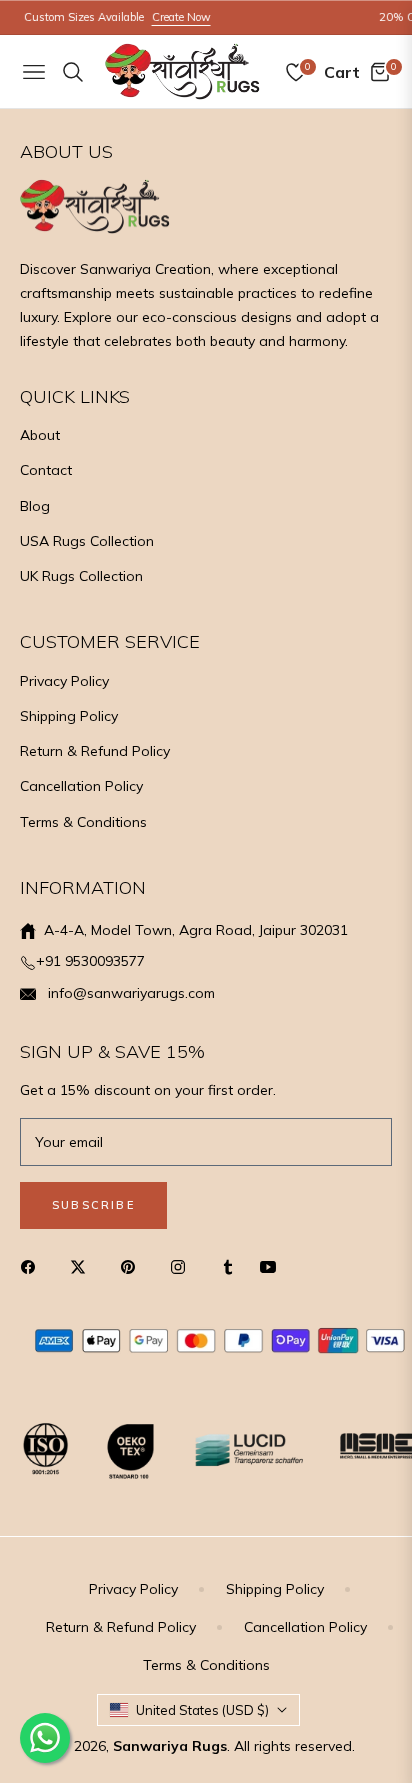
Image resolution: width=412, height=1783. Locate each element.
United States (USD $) (202, 1710)
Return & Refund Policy (95, 751)
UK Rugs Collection (81, 576)
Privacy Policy (64, 681)
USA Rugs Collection (87, 541)
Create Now (170, 17)
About (40, 435)
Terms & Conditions (83, 822)
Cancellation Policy (81, 786)
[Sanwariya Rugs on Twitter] (83, 1265)
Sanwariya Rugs (170, 1746)
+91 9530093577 (90, 961)
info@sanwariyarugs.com (129, 993)
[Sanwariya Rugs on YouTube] (273, 1265)
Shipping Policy (69, 716)
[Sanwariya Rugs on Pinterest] (133, 1265)
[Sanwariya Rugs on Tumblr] (228, 1265)
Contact (46, 470)
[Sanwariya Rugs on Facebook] (33, 1265)
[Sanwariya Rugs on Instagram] (183, 1265)
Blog (35, 506)
